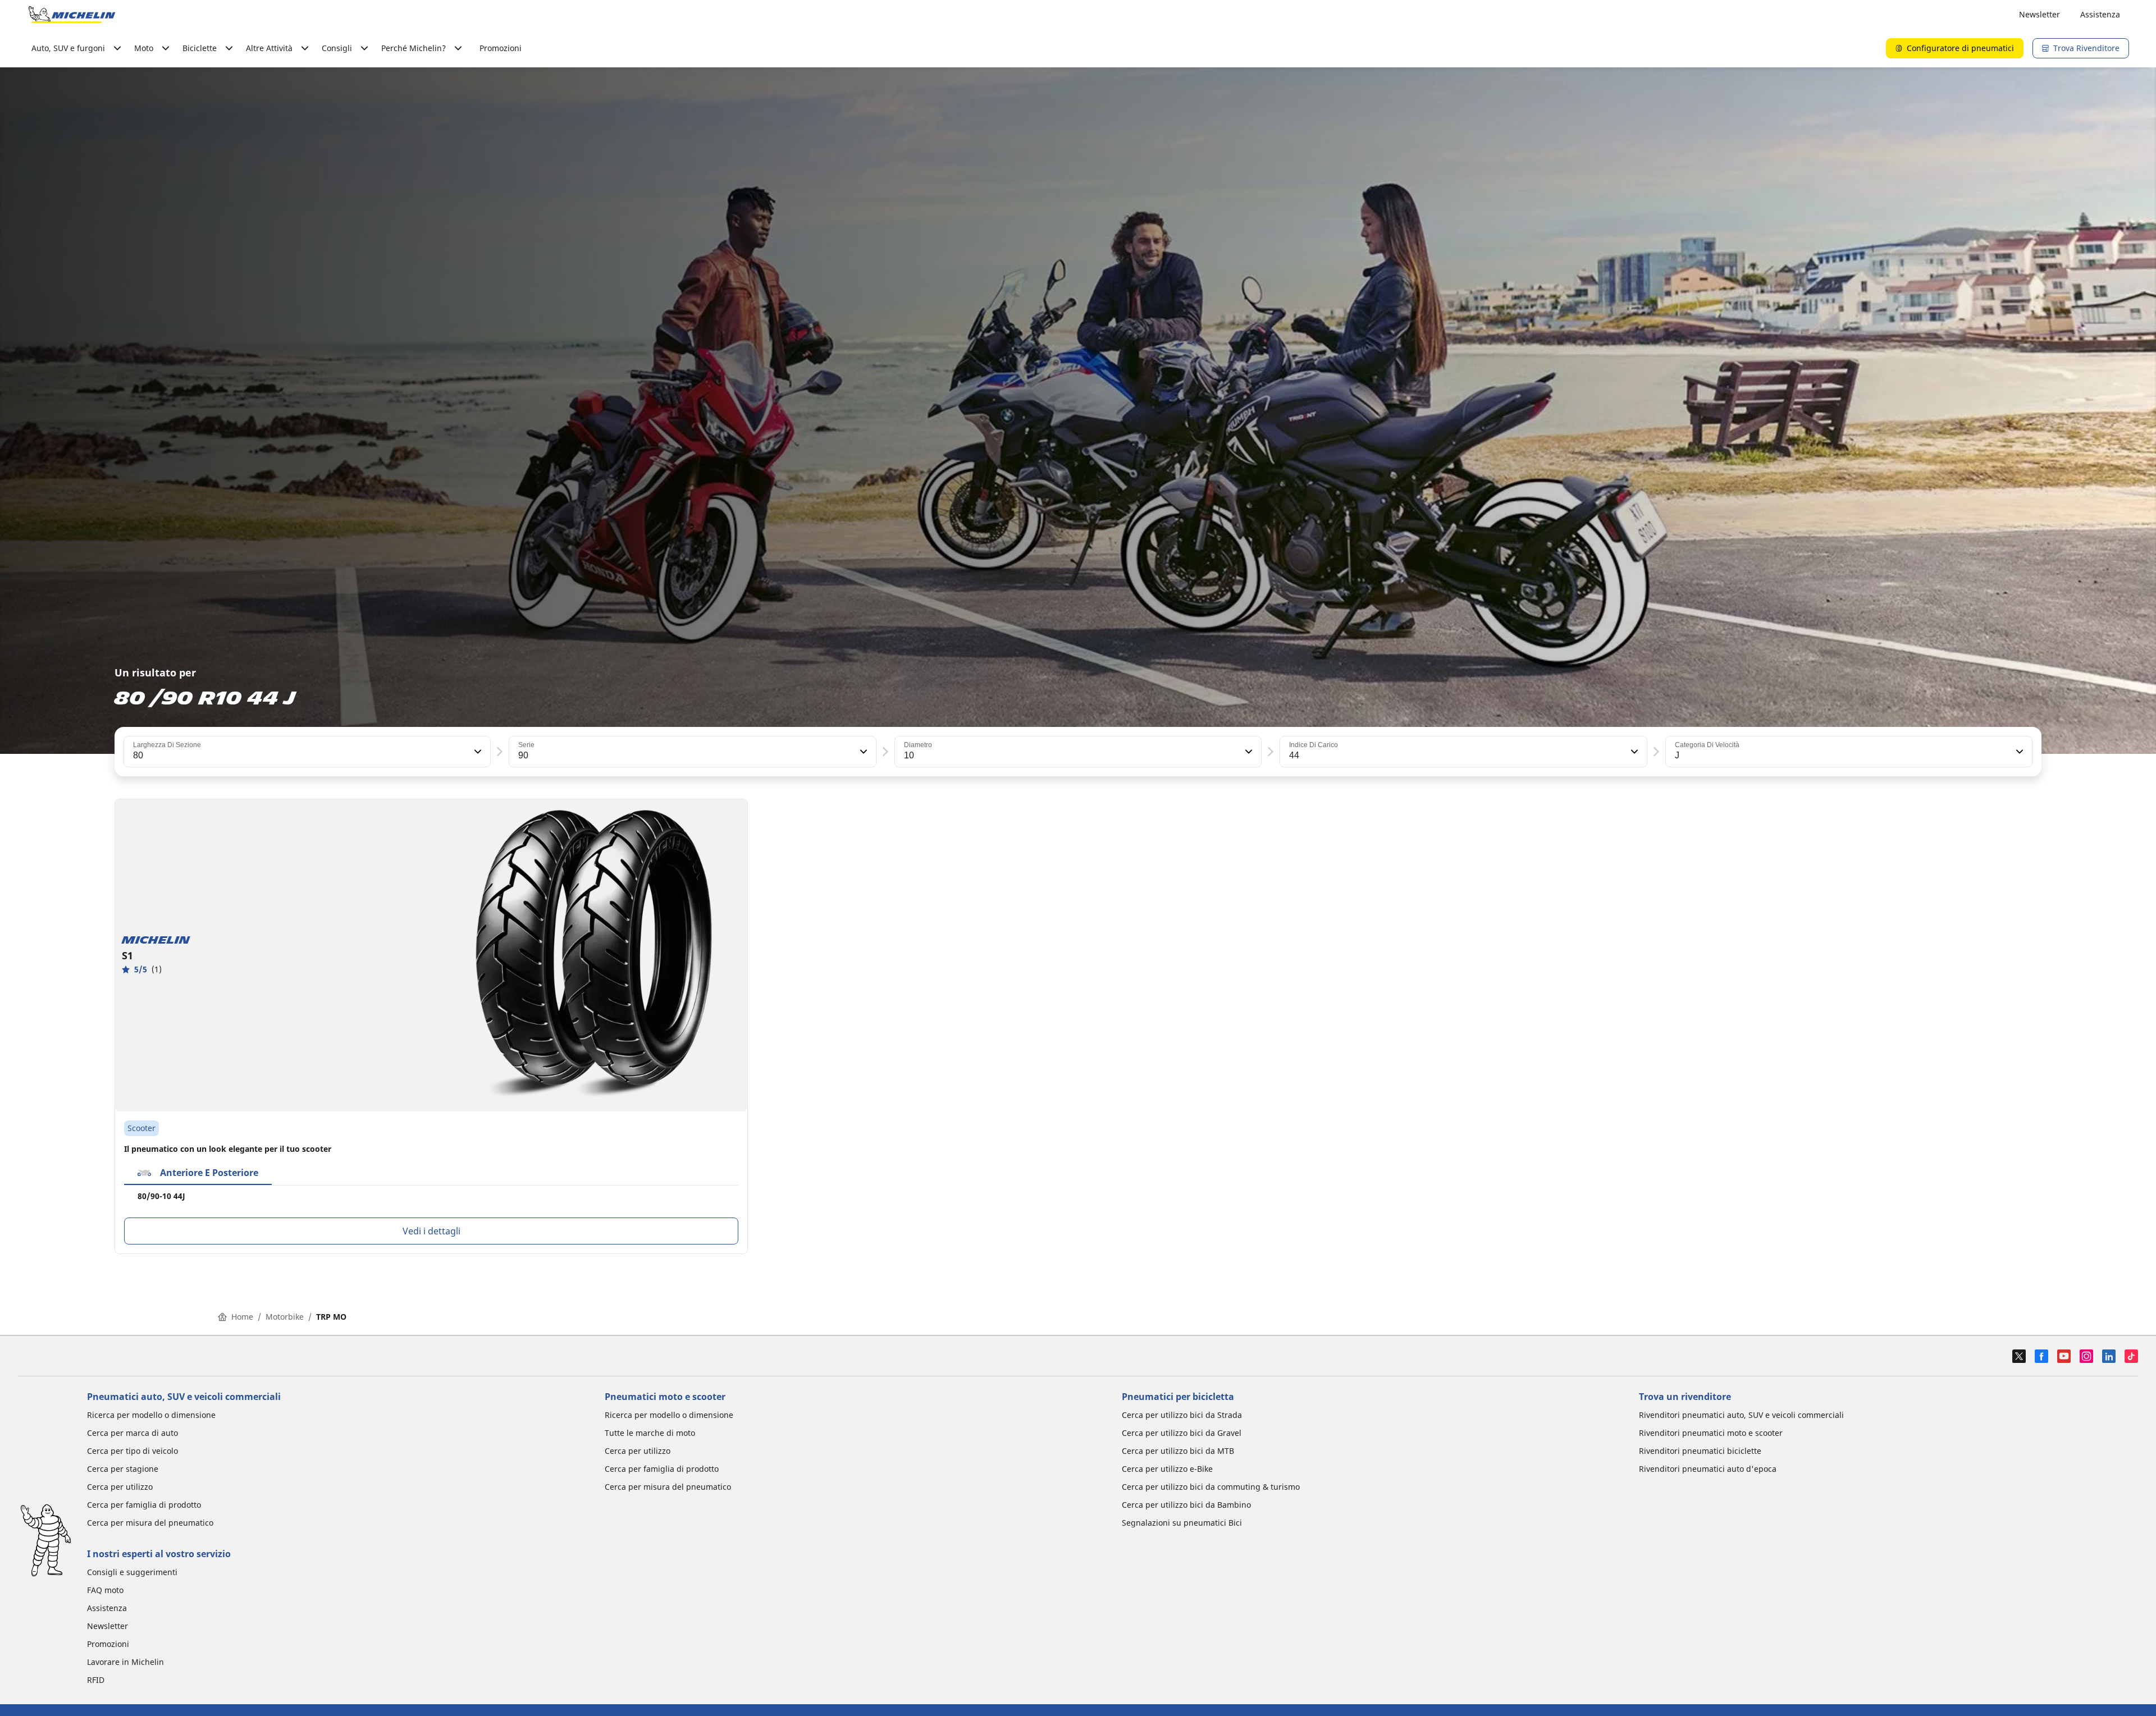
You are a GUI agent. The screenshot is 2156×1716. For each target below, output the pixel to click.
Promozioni (501, 48)
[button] (477, 752)
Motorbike (285, 1317)
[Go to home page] (72, 15)
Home (242, 1317)
